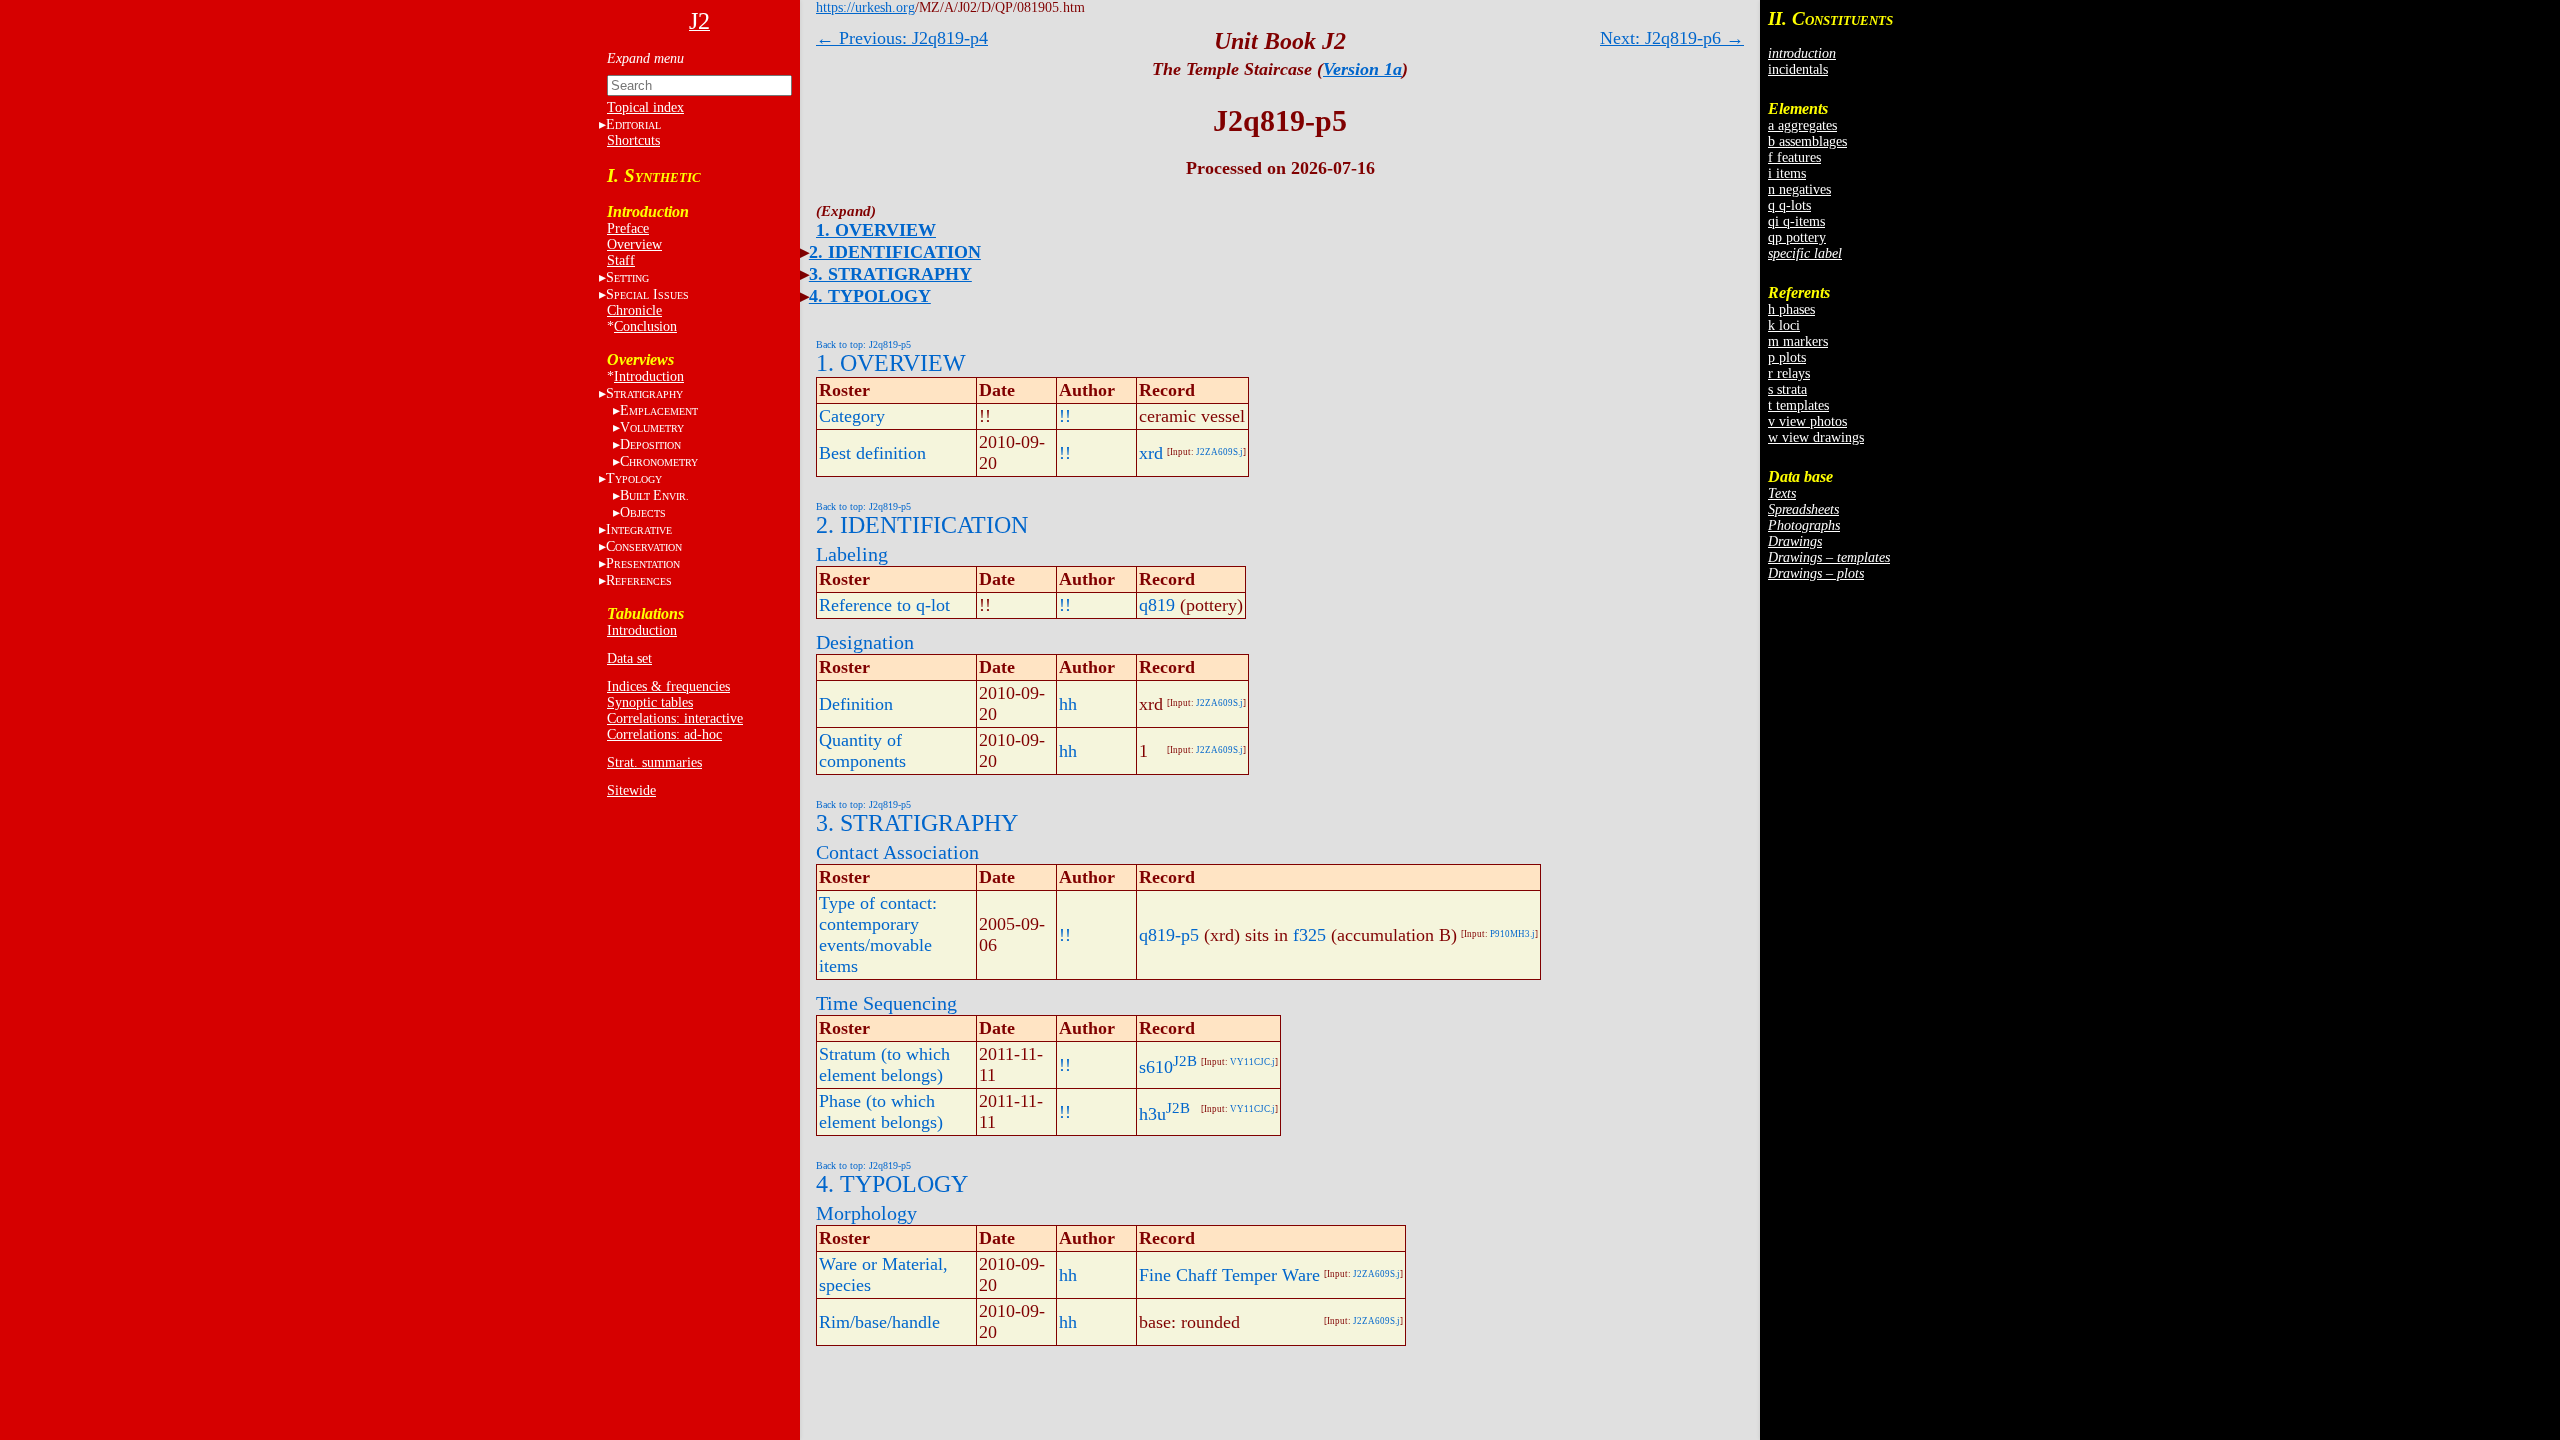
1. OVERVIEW (876, 230)
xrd (1151, 453)
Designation (865, 642)
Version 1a (1362, 69)
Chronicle (634, 310)
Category (852, 416)
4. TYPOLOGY (870, 296)
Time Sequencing (886, 1003)
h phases (1791, 309)
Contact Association (897, 852)
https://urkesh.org (865, 7)
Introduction (649, 376)
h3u (1152, 1114)
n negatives (1799, 189)
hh (1068, 704)
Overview (634, 244)
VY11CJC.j (1252, 1062)
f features (1794, 157)
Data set (629, 658)
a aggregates (1802, 125)
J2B (1185, 1061)
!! (1065, 416)
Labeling (852, 554)
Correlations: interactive (675, 718)
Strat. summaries (654, 762)
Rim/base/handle (879, 1322)
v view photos (1807, 421)
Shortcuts (633, 140)
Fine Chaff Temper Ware (1229, 1275)
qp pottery (1797, 237)
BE (654, 495)
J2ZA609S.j (1219, 452)
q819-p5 (1169, 935)
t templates (1798, 405)
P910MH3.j (1512, 934)
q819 (1157, 605)
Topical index (645, 107)
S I (647, 294)
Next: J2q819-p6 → (1672, 38)
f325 (1309, 935)
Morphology (866, 1213)
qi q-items (1796, 221)
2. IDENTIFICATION (895, 252)
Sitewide (631, 790)
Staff (621, 260)
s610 (1156, 1067)
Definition (856, 704)
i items (1787, 173)
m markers (1798, 341)
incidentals (1798, 69)
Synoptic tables (650, 702)
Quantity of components (862, 750)
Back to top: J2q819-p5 (863, 344)
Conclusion (645, 326)
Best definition (872, 453)
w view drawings (1816, 437)
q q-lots (1789, 205)
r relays (1789, 373)
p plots (1787, 357)
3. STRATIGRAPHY (890, 274)
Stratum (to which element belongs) (884, 1064)
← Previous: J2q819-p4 (902, 38)
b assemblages (1807, 141)
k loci (1784, 325)
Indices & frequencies (668, 686)
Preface (628, 228)
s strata (1787, 389)
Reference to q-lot (884, 605)
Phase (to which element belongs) (881, 1111)
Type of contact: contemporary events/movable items (878, 934)
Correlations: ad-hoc (664, 734)
